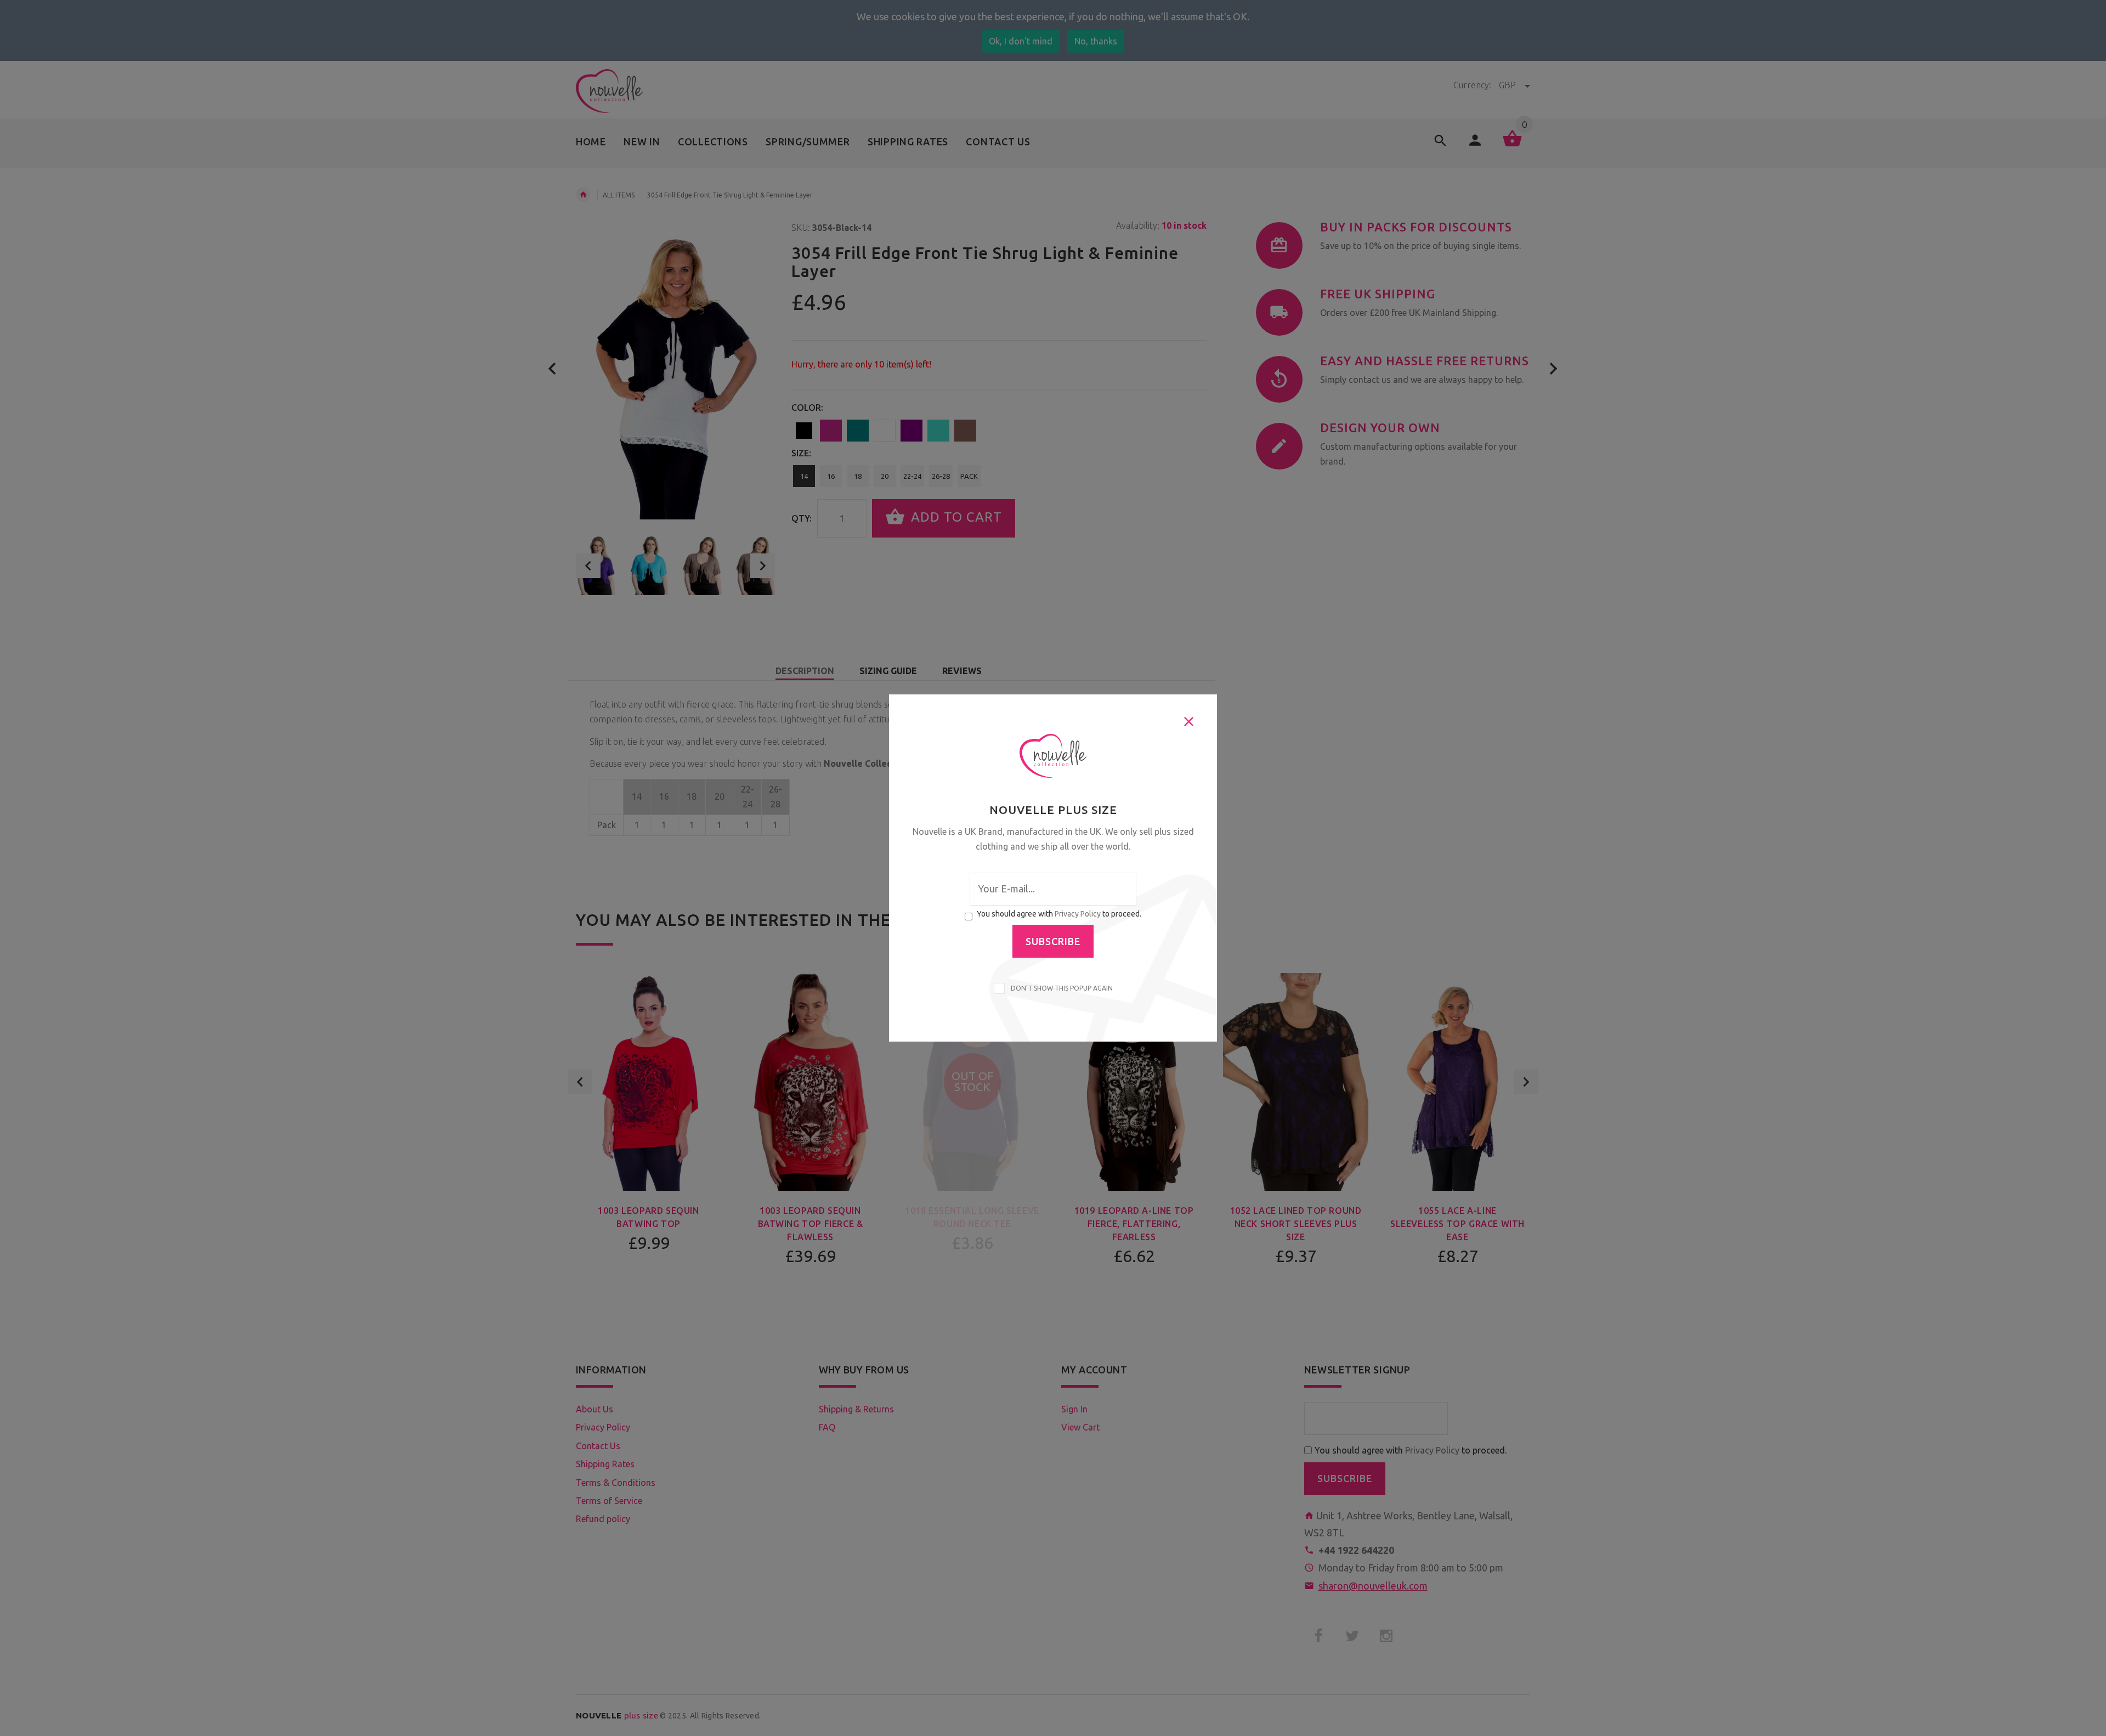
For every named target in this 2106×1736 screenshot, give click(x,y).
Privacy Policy (1078, 914)
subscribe (1053, 941)
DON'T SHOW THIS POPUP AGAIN (1060, 988)
